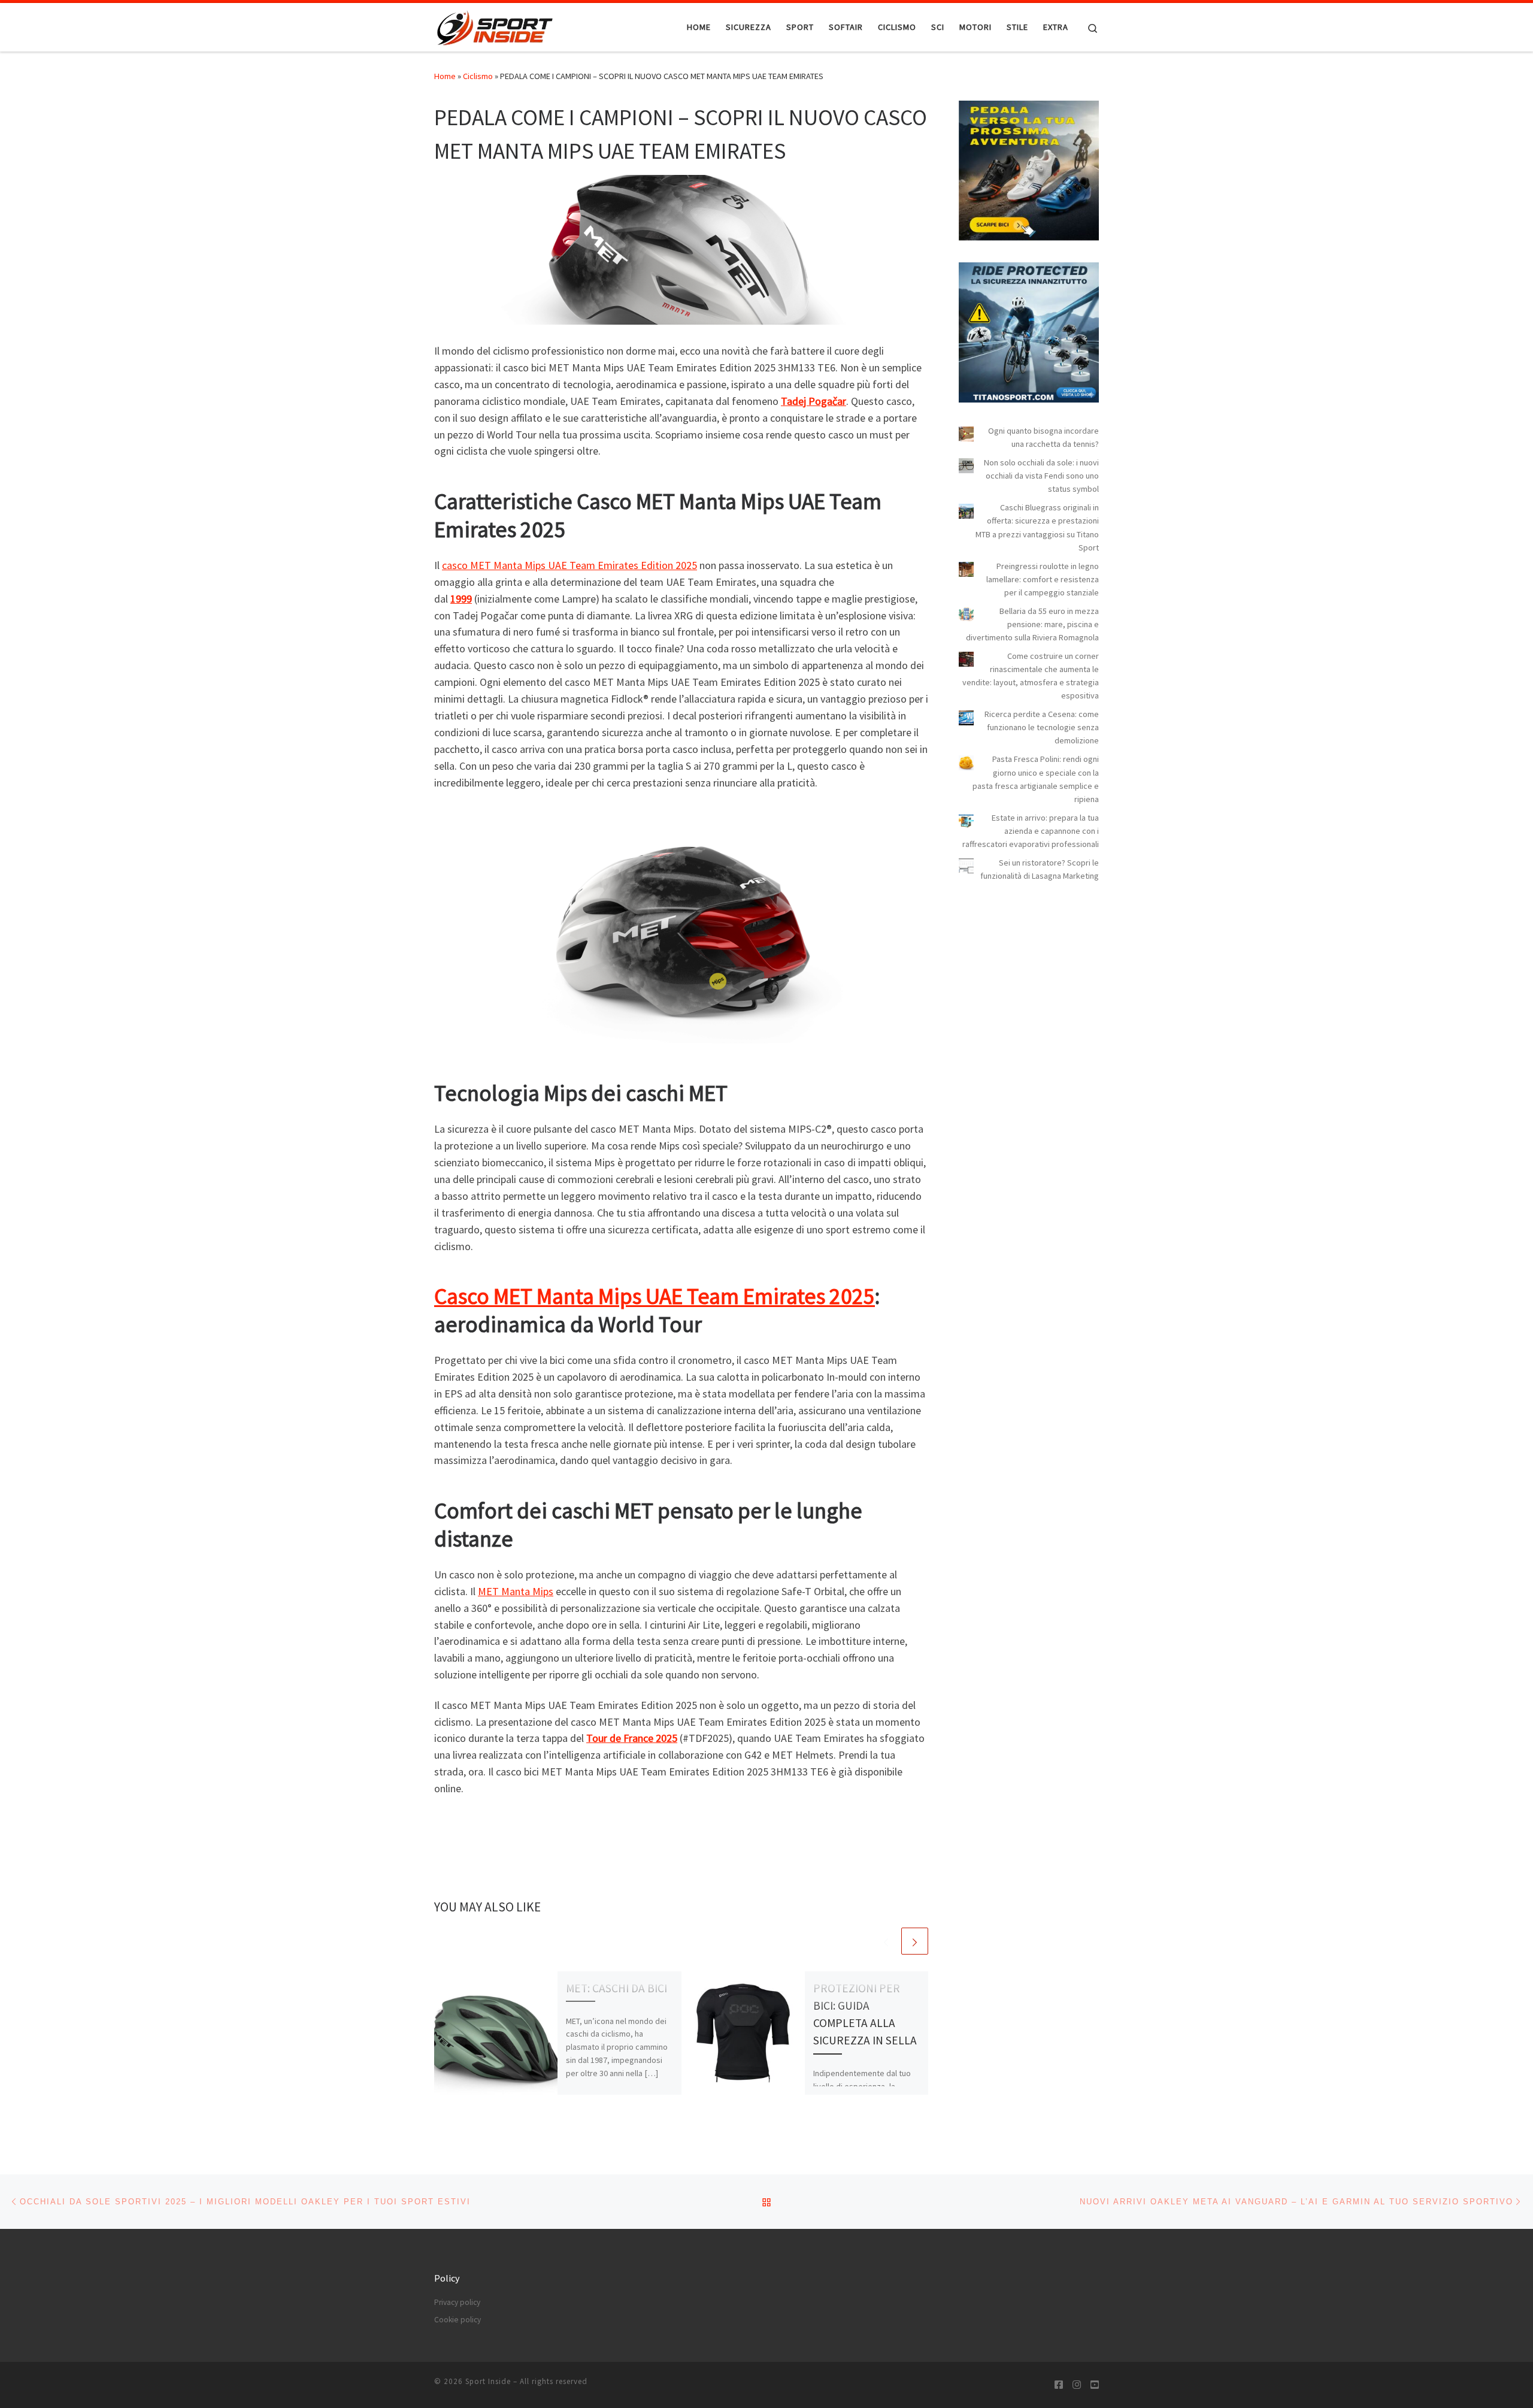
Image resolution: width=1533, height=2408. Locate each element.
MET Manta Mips (516, 1591)
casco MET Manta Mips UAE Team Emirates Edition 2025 (569, 565)
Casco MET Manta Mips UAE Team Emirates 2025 (655, 1296)
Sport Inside (488, 2381)
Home (445, 76)
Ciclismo (478, 76)
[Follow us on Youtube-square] (1095, 2385)
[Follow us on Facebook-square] (1059, 2385)
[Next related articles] (915, 1941)
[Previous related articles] (886, 1941)
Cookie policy (458, 2320)
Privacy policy (457, 2302)
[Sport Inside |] (495, 25)
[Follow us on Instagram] (1077, 2385)
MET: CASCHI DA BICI (616, 1988)
